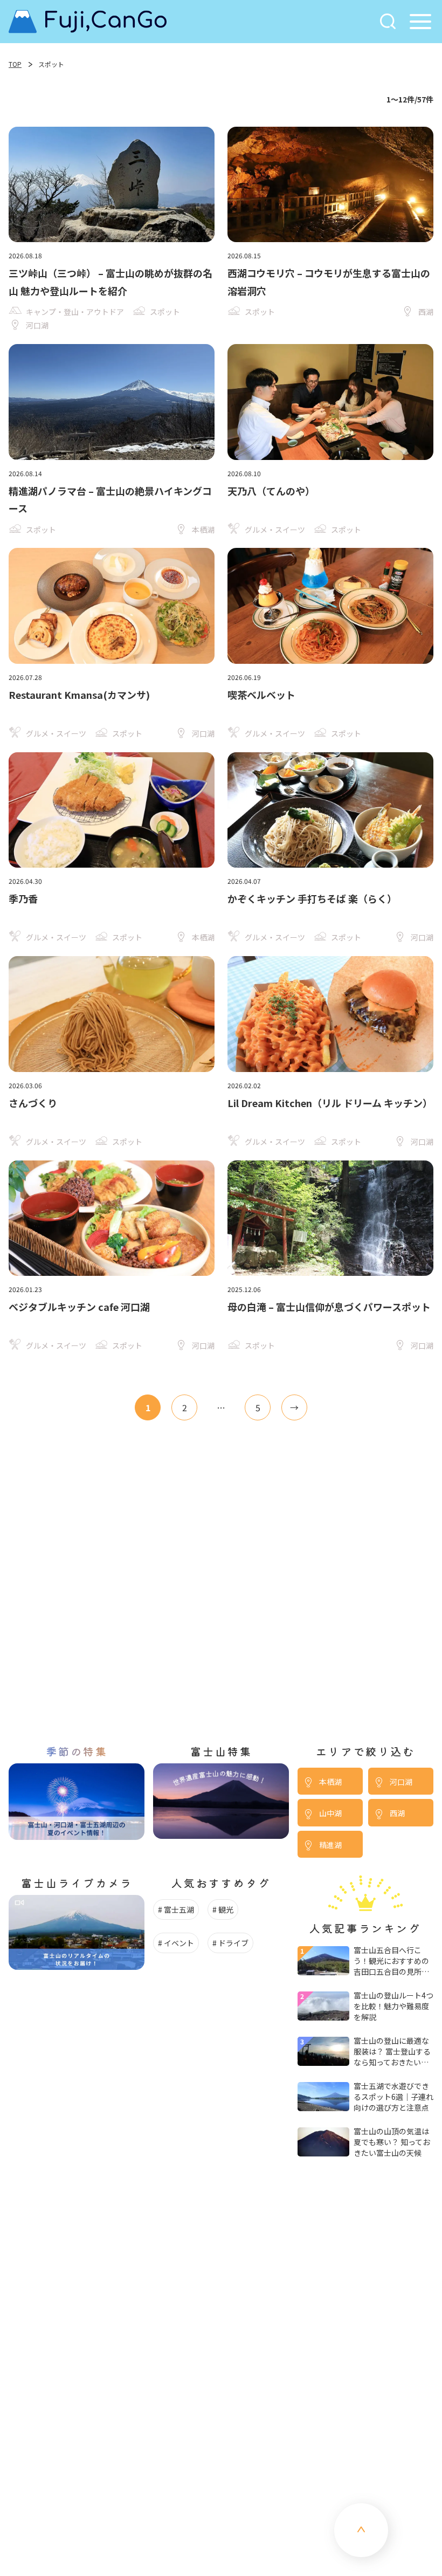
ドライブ (233, 1943)
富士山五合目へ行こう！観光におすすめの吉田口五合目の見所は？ (391, 1961)
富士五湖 (179, 1909)
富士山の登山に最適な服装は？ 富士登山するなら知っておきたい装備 (392, 2051)
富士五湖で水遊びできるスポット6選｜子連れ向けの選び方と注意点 (393, 2097)
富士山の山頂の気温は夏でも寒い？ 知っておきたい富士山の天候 (392, 2142)
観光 (226, 1909)
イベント (179, 1943)
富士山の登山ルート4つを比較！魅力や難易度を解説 (393, 2006)
